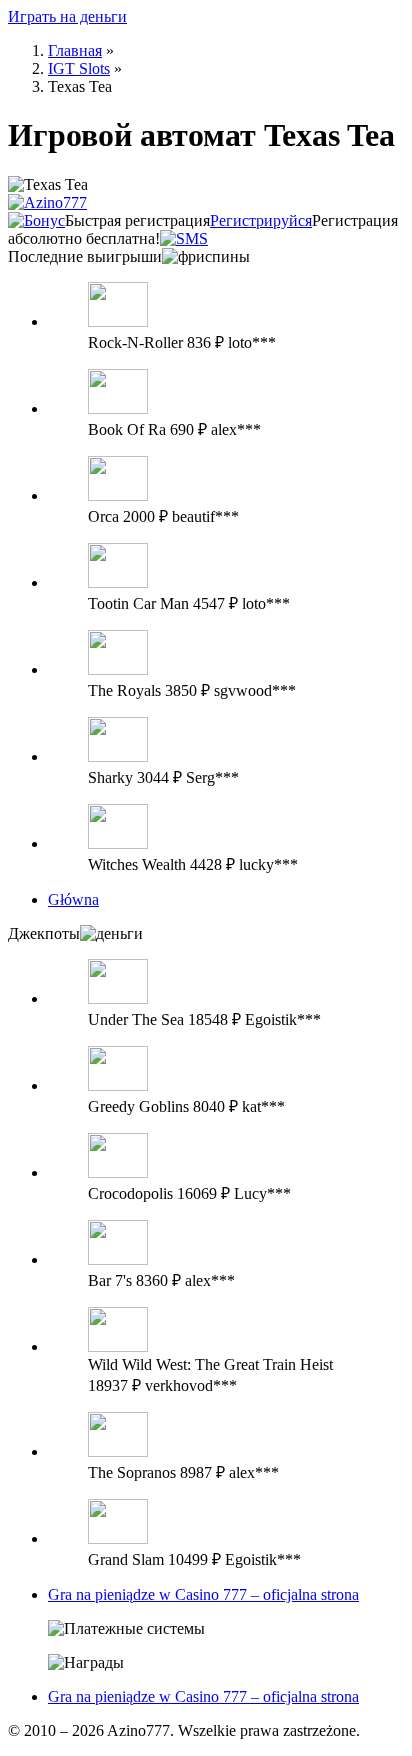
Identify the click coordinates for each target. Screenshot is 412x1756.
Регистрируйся (261, 220)
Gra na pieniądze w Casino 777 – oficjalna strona (203, 1594)
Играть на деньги (67, 16)
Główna (73, 899)
